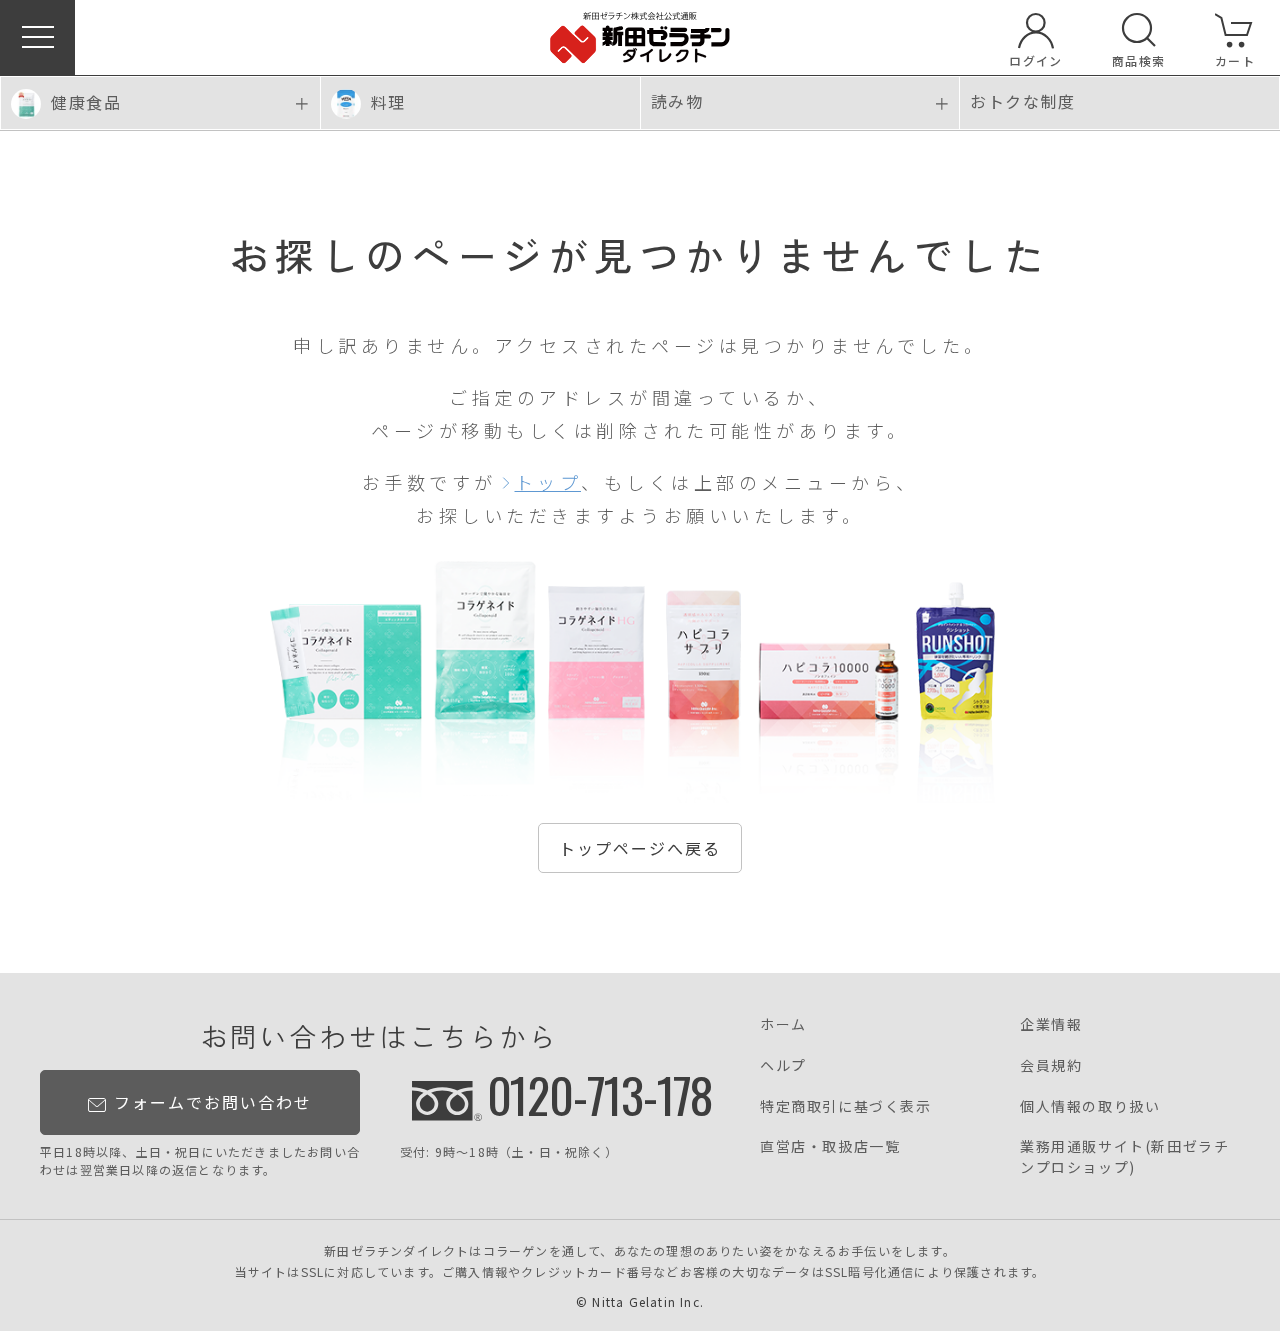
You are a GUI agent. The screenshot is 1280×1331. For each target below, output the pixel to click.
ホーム (783, 1024)
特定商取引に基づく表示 (846, 1106)
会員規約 (1051, 1065)
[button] (37, 37)
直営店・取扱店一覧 (830, 1146)
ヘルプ (783, 1065)
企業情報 (1051, 1024)
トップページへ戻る (640, 848)
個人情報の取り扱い (1090, 1106)
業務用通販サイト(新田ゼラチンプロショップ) (1124, 1156)
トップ (548, 482)
